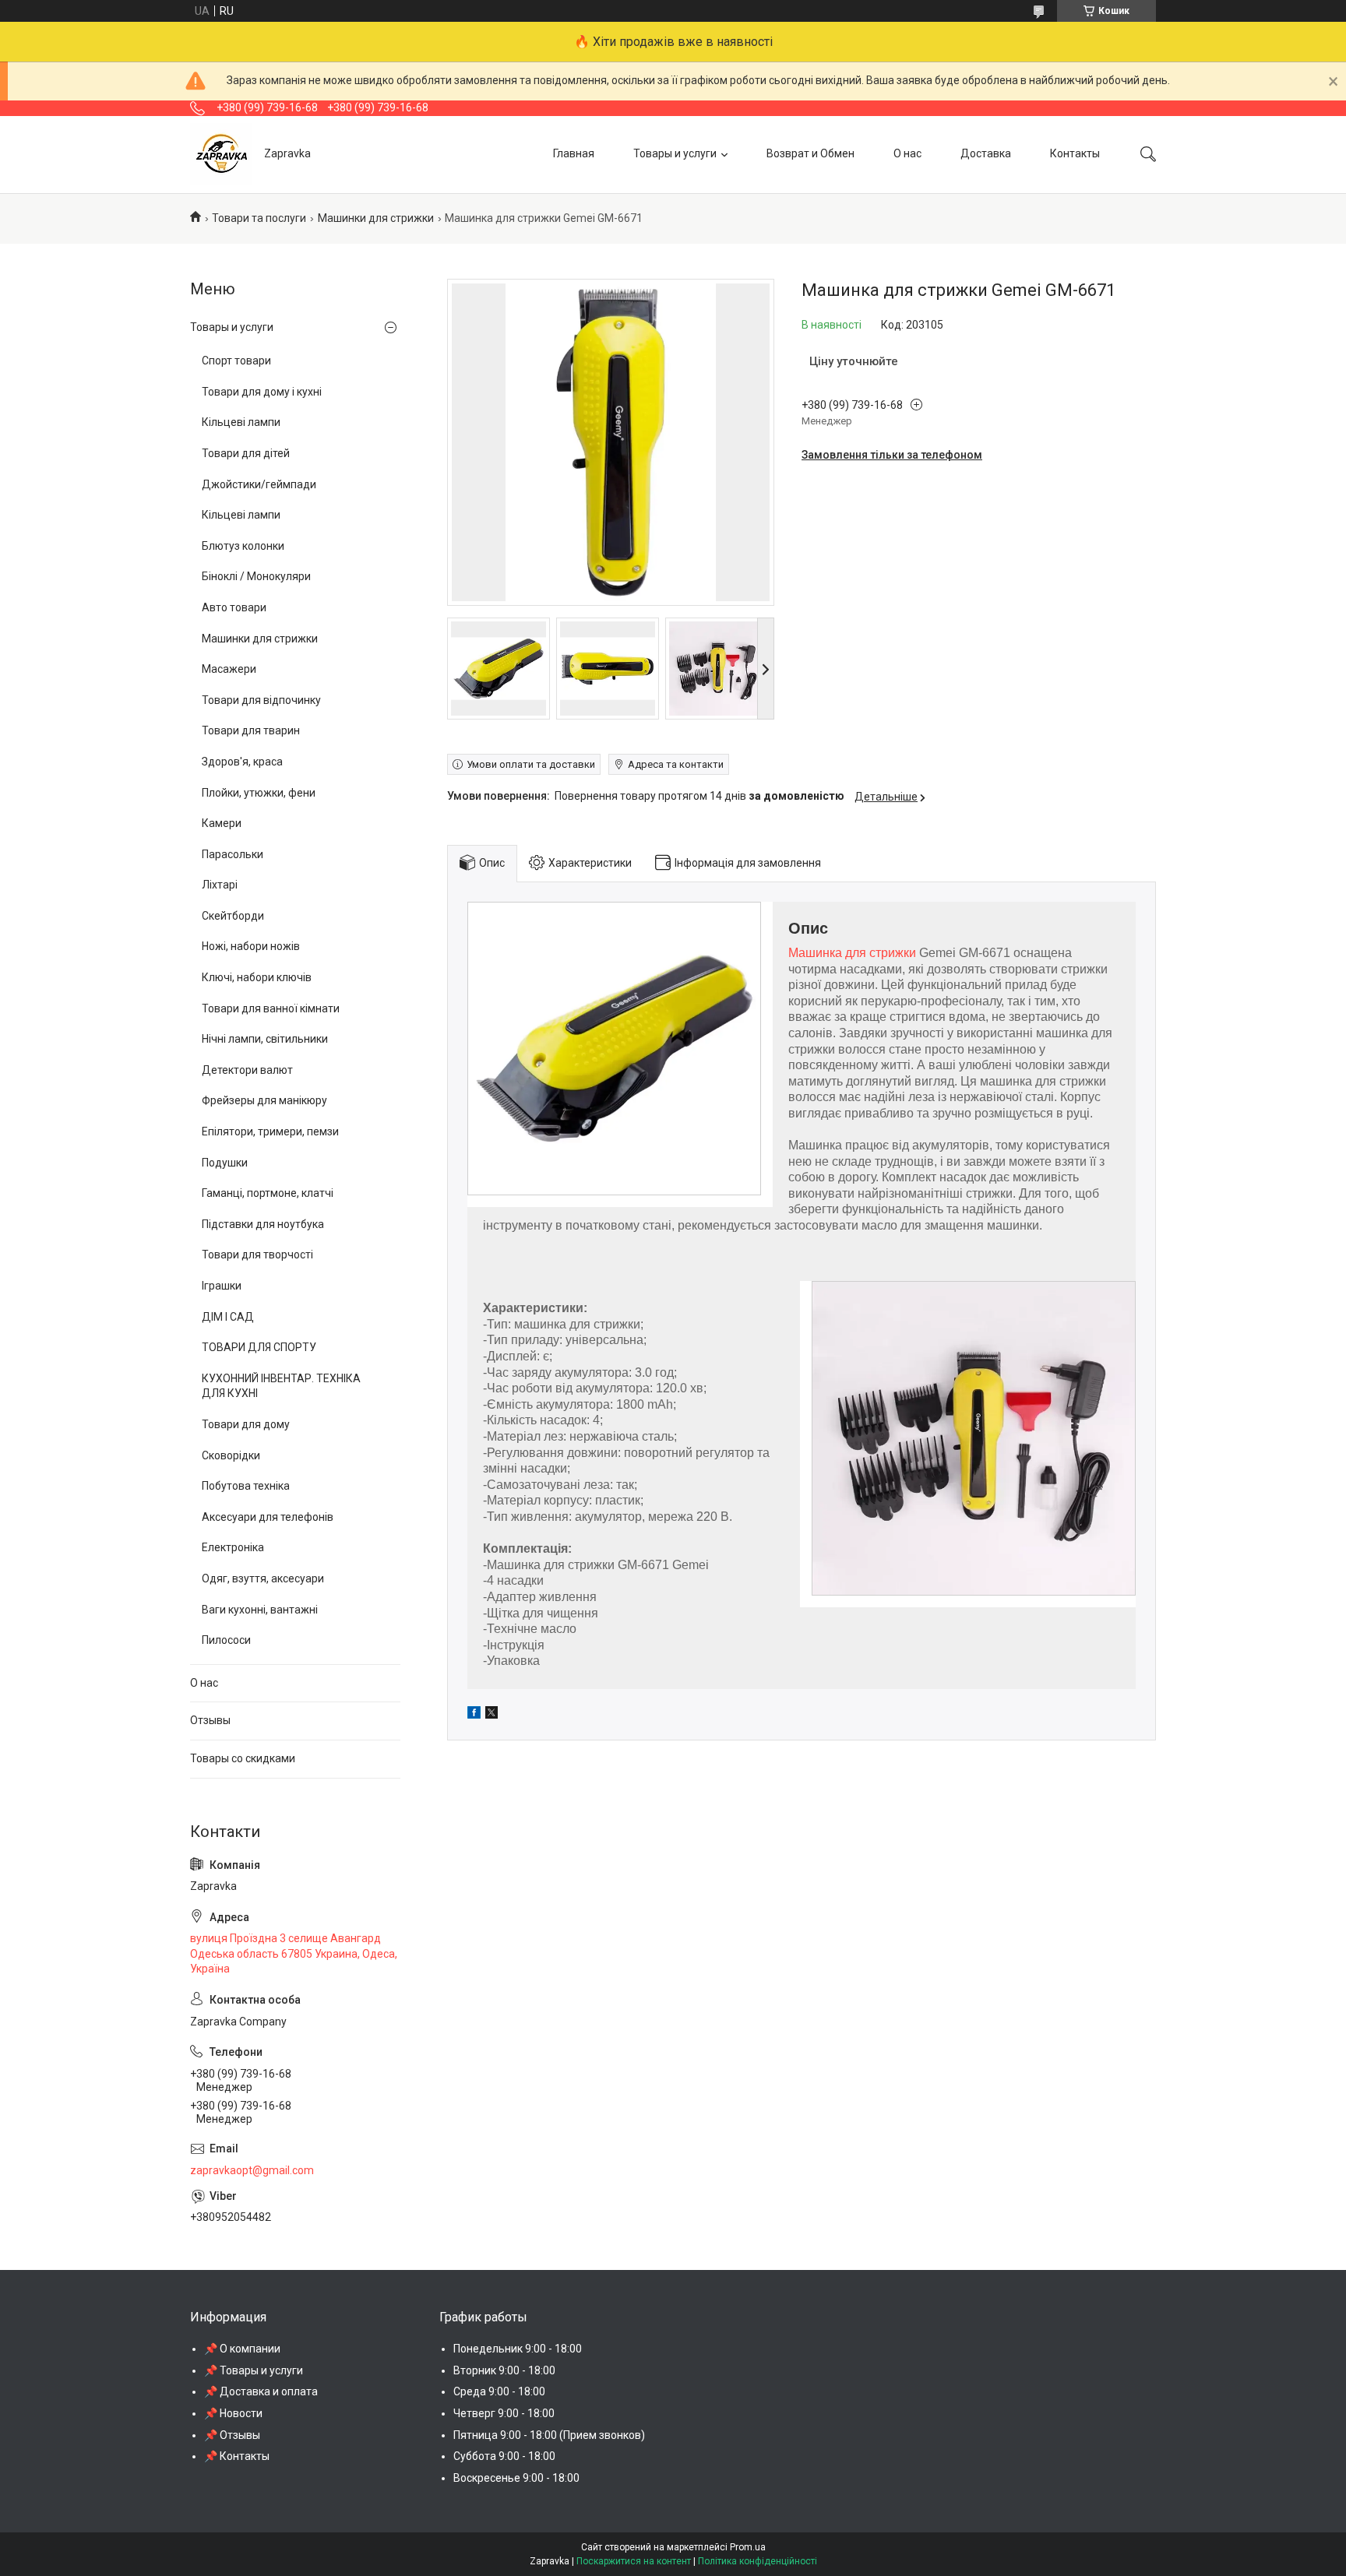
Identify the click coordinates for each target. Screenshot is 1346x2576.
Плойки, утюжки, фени (259, 793)
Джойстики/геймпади (259, 484)
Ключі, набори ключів (257, 977)
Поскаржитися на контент (634, 2561)
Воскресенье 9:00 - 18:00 (516, 2478)
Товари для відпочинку (261, 700)
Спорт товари (236, 361)
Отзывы (210, 1720)
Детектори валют (247, 1070)
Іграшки (222, 1286)
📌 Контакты (237, 2456)
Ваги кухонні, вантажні (260, 1610)
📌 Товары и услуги (254, 2370)
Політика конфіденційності (758, 2561)
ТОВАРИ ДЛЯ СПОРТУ (259, 1347)
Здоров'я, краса (242, 762)
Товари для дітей (246, 453)
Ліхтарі (220, 885)
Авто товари (234, 607)
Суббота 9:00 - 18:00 (504, 2456)
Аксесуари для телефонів (268, 1517)
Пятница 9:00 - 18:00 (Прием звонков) (549, 2435)
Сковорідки (231, 1455)
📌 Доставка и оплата (261, 2391)
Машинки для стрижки (376, 218)
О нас (907, 153)
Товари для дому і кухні (262, 392)
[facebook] (474, 1715)
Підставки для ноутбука (263, 1224)
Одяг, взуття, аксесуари (263, 1578)
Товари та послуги (259, 218)
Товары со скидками (243, 1758)
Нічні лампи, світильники (265, 1039)
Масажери (229, 669)
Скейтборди (233, 916)
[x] (492, 1715)
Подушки (225, 1163)
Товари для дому (246, 1424)
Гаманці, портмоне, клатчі (268, 1193)
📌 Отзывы (232, 2435)
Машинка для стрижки (852, 953)
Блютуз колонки (243, 546)
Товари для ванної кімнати (271, 1008)
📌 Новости (233, 2413)
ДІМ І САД (228, 1317)
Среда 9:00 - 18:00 (499, 2391)
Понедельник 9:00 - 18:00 (518, 2349)
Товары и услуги (675, 153)
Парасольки (233, 854)
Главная (574, 153)
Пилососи (226, 1640)
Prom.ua (748, 2547)
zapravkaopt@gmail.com (252, 2170)
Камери (222, 823)
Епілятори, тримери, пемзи (270, 1131)
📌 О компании (242, 2349)
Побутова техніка (246, 1486)
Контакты (1075, 153)
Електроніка (233, 1547)
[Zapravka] (221, 154)
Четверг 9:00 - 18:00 (504, 2413)
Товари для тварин (251, 730)
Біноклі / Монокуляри (256, 576)
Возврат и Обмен (810, 153)
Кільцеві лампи (241, 422)
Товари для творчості (257, 1255)
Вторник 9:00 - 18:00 (504, 2370)
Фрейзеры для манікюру (264, 1100)
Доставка (986, 153)
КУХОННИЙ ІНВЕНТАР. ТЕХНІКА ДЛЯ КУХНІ (281, 1386)
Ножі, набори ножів (251, 946)
